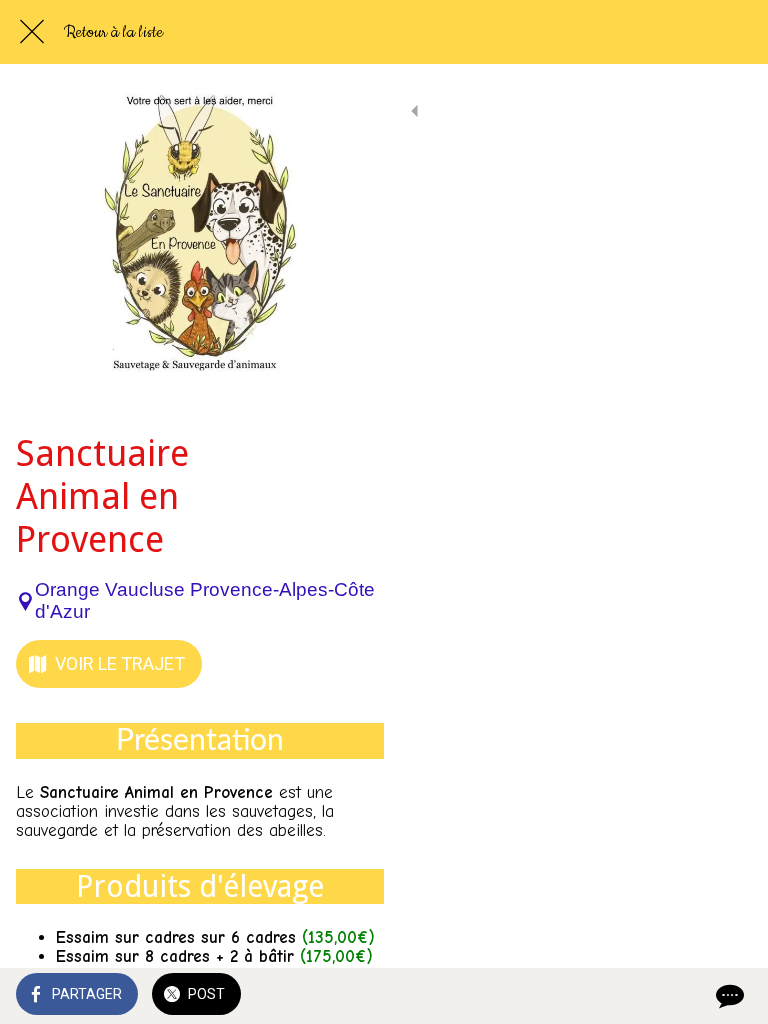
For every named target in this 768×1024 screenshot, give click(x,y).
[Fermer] (32, 32)
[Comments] (728, 996)
